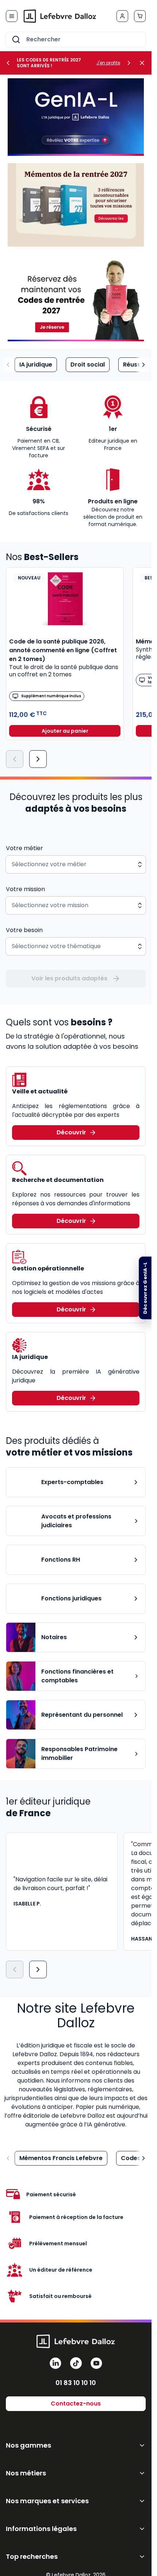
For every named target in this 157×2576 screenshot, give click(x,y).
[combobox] (76, 40)
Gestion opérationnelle (48, 1268)
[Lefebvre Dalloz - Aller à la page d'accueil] (60, 16)
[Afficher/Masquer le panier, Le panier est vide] (140, 16)
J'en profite (108, 63)
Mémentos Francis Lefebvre (61, 2158)
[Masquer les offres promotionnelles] (144, 63)
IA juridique (36, 365)
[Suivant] (38, 759)
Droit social (88, 365)
